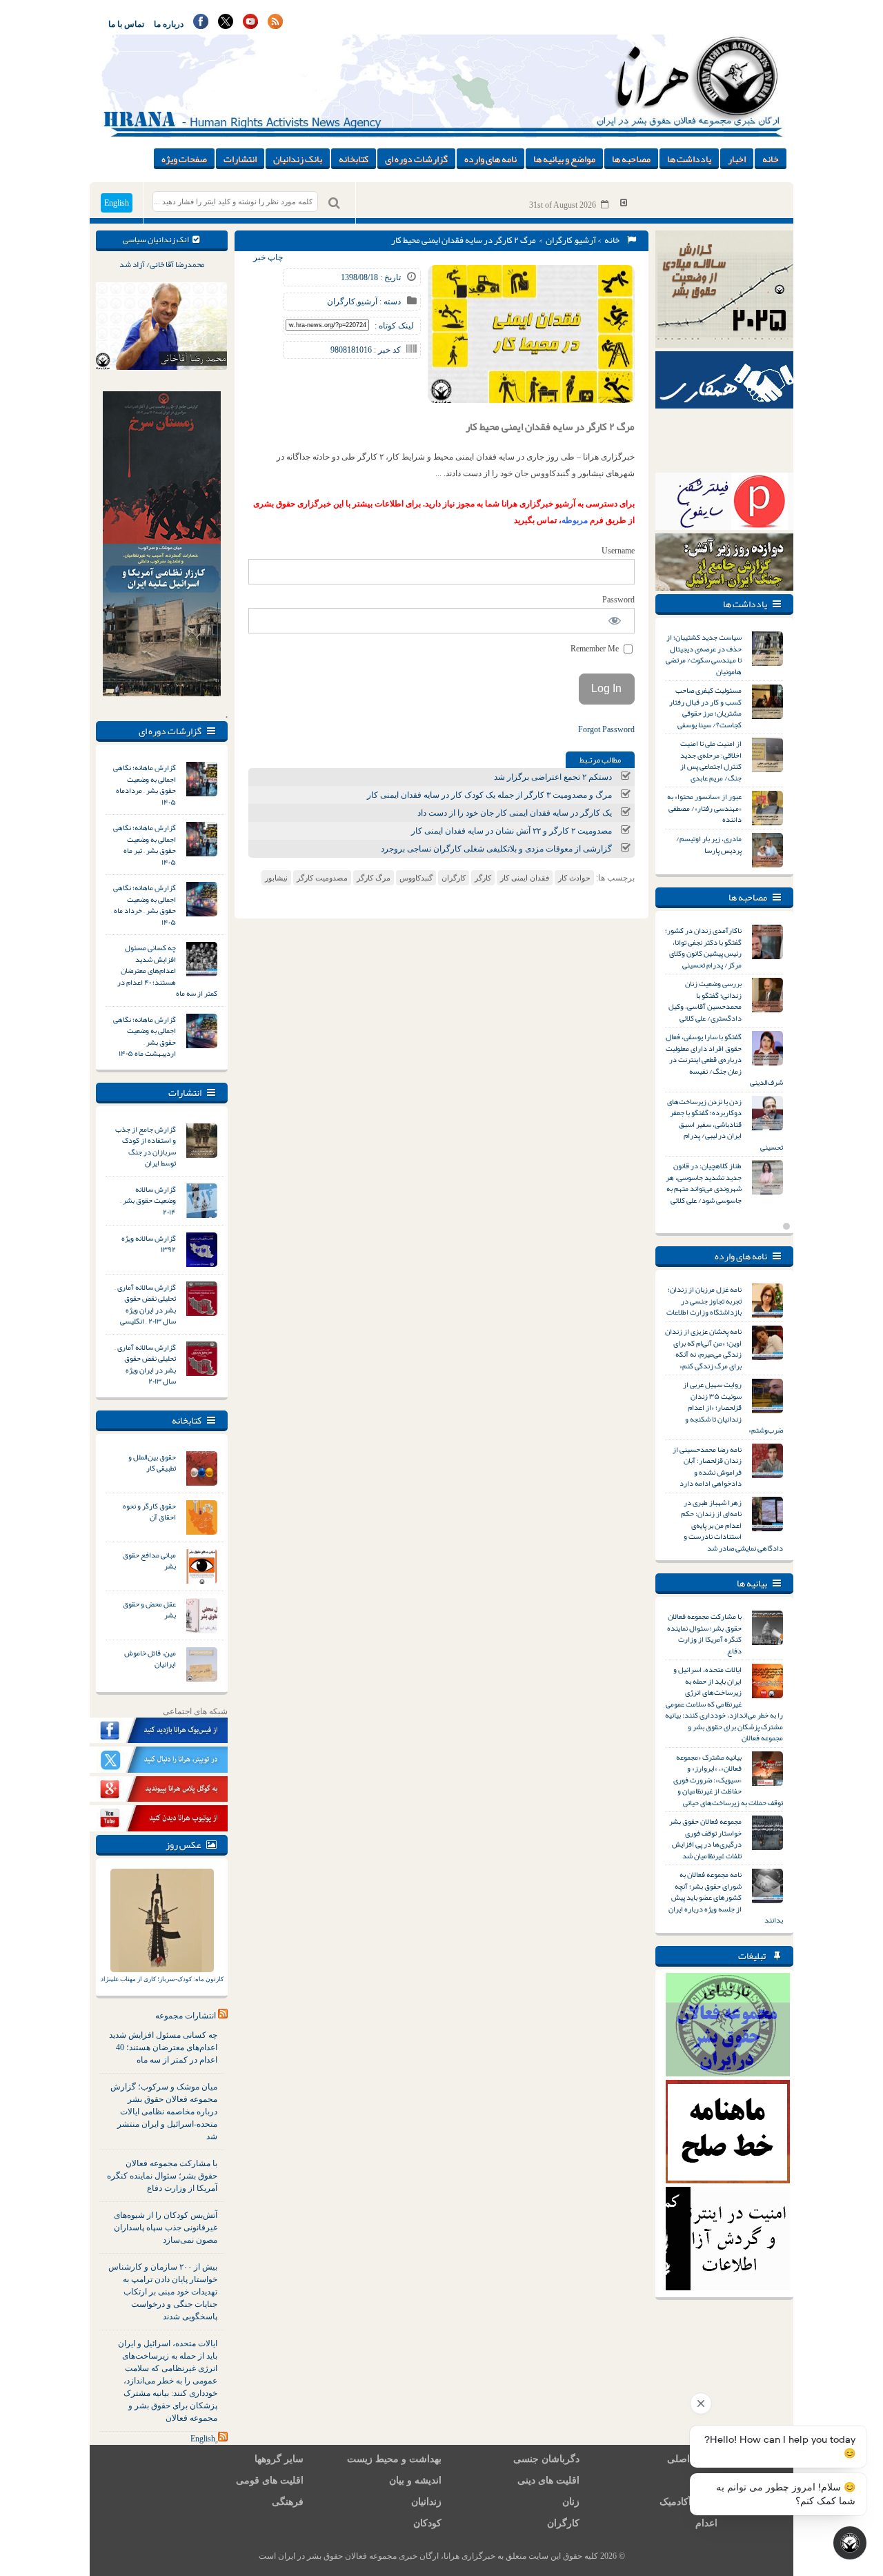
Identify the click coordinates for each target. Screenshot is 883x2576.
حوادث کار (574, 878)
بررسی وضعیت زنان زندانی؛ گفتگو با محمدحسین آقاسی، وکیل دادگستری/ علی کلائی (705, 1001)
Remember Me (596, 649)
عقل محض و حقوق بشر (149, 1610)
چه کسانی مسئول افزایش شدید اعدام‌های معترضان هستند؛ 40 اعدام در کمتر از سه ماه (163, 2047)
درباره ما (169, 24)
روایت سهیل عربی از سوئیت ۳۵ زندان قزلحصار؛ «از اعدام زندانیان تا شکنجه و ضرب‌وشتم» (733, 1407)
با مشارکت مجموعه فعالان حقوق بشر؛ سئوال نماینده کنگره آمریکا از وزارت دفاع (162, 2176)
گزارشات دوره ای (416, 159)
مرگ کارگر (374, 878)
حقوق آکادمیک (688, 2502)
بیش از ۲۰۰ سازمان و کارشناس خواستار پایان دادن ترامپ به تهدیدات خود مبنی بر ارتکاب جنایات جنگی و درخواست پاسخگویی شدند (163, 2292)
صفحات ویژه (184, 159)
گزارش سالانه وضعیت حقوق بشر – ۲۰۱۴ (148, 1200)
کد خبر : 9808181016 (366, 350)
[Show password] (615, 621)
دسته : (389, 302)
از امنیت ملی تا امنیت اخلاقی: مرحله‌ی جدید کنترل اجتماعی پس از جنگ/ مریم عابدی (711, 760)
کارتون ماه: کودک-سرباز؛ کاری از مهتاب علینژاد (162, 1979)
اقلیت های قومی (270, 2480)
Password (618, 600)
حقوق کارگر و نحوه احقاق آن (149, 1512)
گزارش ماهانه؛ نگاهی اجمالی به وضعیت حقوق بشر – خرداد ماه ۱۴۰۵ (145, 905)
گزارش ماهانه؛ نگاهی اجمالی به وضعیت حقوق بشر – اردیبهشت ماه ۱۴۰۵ (145, 1036)
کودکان (427, 2523)
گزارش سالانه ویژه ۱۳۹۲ (149, 1244)
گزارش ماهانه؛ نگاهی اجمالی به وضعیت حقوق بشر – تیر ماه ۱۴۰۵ (145, 845)
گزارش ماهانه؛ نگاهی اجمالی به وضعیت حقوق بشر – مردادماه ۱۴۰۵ (145, 785)
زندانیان (426, 2502)
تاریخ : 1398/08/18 (371, 277)
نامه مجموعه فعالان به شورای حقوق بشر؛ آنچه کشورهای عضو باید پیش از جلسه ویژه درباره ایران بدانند (726, 1897)
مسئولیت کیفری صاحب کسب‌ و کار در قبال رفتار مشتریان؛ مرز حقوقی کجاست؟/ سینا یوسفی (705, 707)
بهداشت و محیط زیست (394, 2459)
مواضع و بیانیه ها (564, 159)
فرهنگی (288, 2502)
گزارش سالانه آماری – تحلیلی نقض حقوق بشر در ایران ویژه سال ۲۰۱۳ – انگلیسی (145, 1304)
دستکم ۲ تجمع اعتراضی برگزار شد (553, 777)
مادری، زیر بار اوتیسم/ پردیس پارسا (709, 844)
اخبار (737, 159)
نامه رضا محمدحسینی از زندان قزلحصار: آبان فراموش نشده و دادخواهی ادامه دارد (707, 1466)
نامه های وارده (490, 159)
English (117, 203)
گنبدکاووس (416, 878)
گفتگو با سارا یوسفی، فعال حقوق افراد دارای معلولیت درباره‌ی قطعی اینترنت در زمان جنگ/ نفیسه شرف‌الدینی (724, 1059)
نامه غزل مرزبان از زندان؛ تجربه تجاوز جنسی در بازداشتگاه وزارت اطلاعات (704, 1300)
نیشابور (276, 878)
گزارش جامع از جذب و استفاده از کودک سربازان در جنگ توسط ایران (146, 1146)
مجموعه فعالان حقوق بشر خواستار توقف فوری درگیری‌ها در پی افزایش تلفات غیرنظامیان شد (705, 1838)
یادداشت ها (689, 159)
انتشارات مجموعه (186, 2016)
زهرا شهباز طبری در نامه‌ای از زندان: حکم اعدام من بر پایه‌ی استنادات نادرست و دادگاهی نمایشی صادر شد (732, 1525)
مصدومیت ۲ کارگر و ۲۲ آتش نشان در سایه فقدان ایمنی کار (512, 831)
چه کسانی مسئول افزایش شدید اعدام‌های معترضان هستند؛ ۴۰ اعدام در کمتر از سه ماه (167, 970)
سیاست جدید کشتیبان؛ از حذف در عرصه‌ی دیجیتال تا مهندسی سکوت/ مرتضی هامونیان (704, 654)
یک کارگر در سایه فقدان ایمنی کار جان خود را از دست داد (515, 813)
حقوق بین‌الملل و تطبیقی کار (152, 1463)
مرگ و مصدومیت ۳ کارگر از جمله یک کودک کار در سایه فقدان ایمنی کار (489, 795)
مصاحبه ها (631, 159)
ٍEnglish (203, 2439)
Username (618, 551)
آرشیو (585, 240)
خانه (771, 159)
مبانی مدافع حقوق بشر (149, 1561)
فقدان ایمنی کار (525, 878)
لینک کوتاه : (394, 326)
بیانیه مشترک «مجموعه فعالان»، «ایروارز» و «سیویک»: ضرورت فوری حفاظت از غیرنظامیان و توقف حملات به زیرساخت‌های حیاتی (728, 1780)
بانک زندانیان (298, 159)
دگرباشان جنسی (546, 2459)
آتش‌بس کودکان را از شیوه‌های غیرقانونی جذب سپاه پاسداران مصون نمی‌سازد (166, 2228)
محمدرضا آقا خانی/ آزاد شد (162, 264)
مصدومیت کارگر (322, 878)
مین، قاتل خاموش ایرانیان (150, 1659)
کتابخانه (354, 159)
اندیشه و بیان (415, 2480)
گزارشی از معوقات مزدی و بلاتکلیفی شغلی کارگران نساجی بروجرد (496, 849)
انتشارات (240, 159)
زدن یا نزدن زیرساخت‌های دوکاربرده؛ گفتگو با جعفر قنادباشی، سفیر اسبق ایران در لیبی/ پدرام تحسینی (725, 1124)
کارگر (483, 878)
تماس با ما (126, 24)
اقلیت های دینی (548, 2480)
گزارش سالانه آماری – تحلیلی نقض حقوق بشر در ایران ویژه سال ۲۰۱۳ (145, 1364)
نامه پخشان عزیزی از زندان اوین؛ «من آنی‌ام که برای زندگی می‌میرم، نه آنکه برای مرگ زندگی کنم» (703, 1348)
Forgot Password (606, 729)
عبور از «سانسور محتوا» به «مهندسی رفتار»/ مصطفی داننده (704, 808)
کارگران (559, 240)
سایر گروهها (279, 2459)
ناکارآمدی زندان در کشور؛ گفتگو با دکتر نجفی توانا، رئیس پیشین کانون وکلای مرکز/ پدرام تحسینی (703, 947)
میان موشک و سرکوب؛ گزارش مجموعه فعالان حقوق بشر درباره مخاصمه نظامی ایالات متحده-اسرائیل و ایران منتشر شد (164, 2112)
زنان (571, 2502)
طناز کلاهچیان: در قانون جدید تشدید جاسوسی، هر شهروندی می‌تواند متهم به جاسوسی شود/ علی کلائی (704, 1183)
